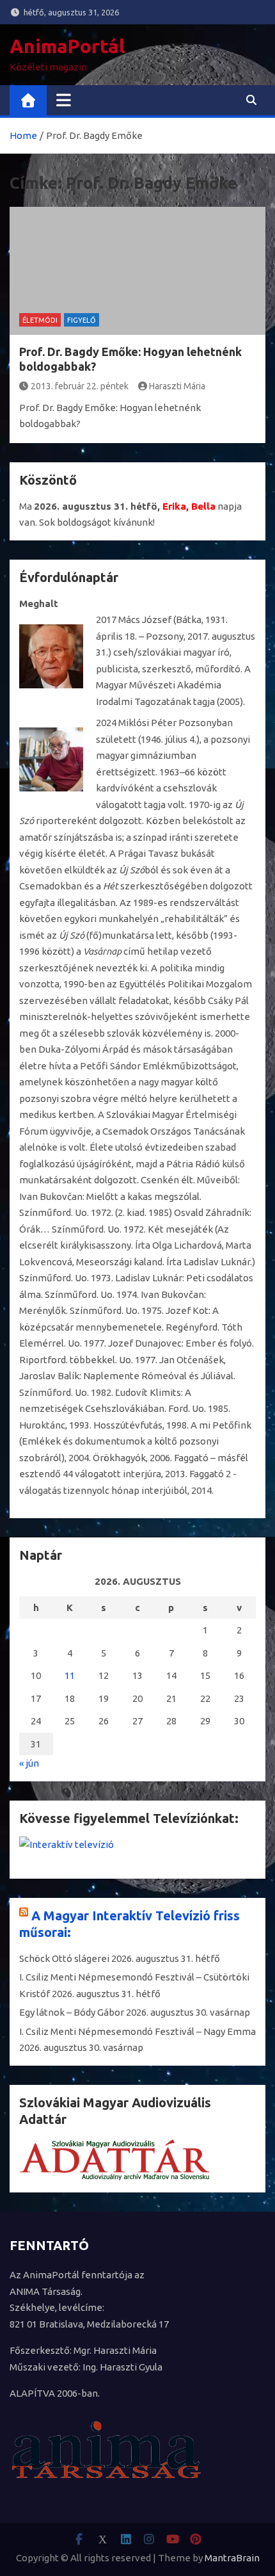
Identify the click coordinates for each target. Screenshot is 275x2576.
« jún (29, 1763)
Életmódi (40, 320)
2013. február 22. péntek (80, 386)
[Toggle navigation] (64, 100)
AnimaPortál (67, 46)
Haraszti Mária (177, 386)
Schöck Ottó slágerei (64, 1958)
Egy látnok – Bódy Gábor (72, 2012)
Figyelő (82, 320)
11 (70, 1675)
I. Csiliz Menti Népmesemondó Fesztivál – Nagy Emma (137, 2031)
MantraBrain (232, 2558)
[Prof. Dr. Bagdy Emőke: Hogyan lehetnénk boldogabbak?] (137, 271)
